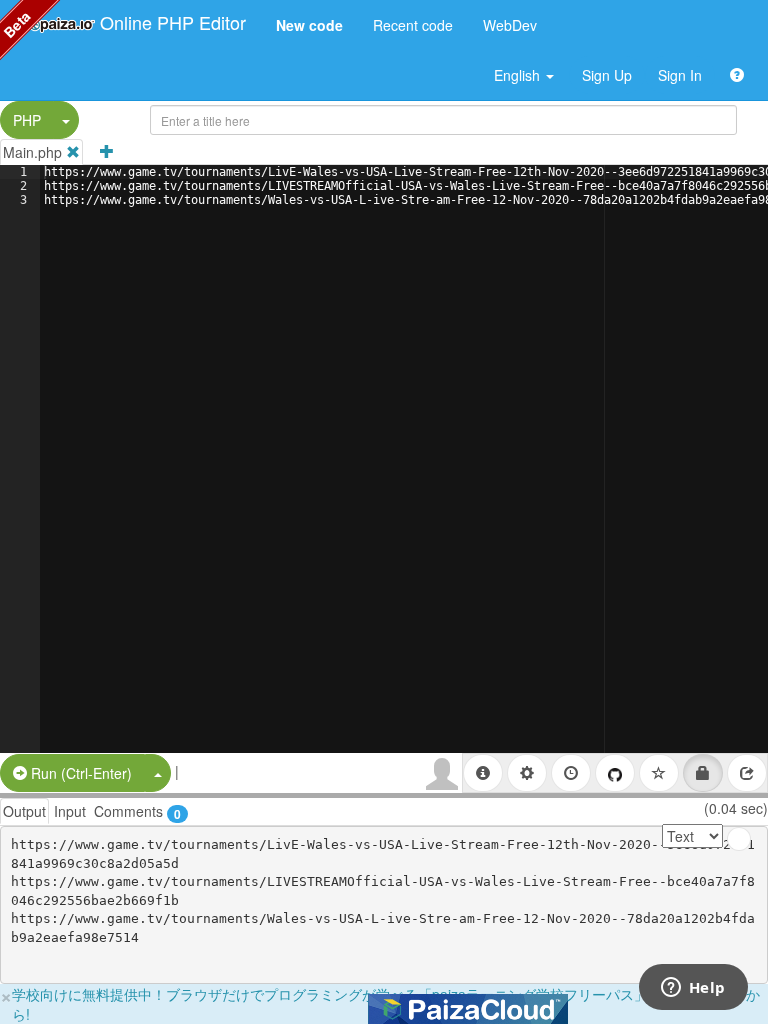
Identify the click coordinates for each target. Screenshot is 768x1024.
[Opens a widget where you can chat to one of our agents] (693, 989)
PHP (27, 120)
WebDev (510, 25)
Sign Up (607, 75)
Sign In (680, 75)
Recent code (413, 25)
